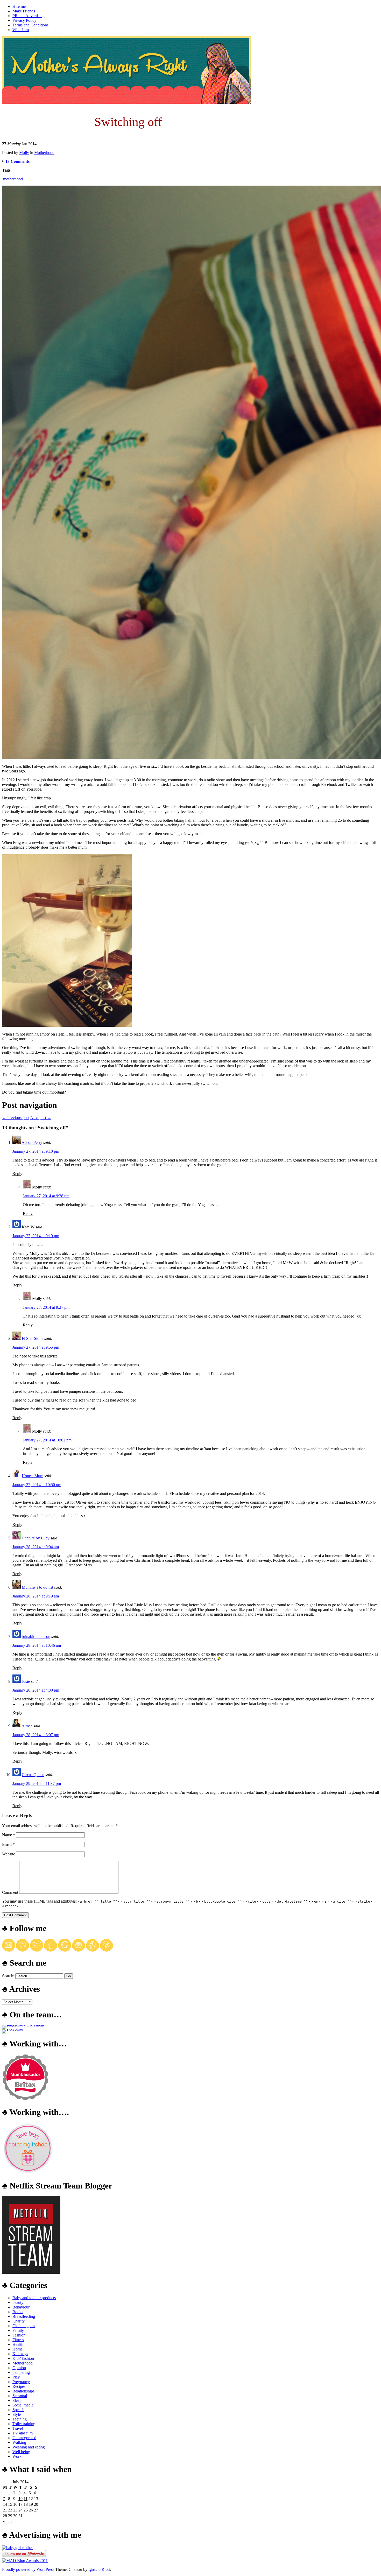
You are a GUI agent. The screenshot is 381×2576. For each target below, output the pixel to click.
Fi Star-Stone (33, 1338)
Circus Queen (33, 1775)
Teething (20, 2419)
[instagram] (79, 1950)
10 (20, 2499)
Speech (18, 2410)
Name (9, 1835)
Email (8, 1844)
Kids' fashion (23, 2358)
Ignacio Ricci (99, 2569)
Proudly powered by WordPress (28, 2569)
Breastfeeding (24, 2316)
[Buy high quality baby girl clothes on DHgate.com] (18, 2548)
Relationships (23, 2391)
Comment (10, 1892)
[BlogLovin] (23, 1950)
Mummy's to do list (37, 1587)
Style (17, 2414)
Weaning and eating (29, 2447)
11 (26, 2499)
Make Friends (24, 11)
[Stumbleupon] (107, 1950)
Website (9, 1854)
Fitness (18, 2340)
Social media (23, 2405)
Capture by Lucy (36, 1538)
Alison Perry (32, 1142)
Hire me (19, 6)
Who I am (21, 30)
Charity (19, 2321)
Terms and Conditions (30, 25)
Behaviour (21, 2307)
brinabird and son (36, 1637)
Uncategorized (24, 2438)
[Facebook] (51, 1950)
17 (20, 2504)
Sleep (17, 2400)
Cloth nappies (24, 2326)
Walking (19, 2442)
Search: (8, 1976)
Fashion (19, 2335)
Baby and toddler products (34, 2298)
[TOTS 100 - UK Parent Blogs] (23, 2025)
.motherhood (12, 179)
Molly (24, 153)
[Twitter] (37, 1950)
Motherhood (44, 153)
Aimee (27, 1726)
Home (17, 2349)
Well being (21, 2452)
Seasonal (20, 2396)
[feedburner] (9, 1950)
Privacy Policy (24, 20)
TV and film (23, 2433)
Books (18, 2312)
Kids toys (20, 2354)
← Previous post (16, 1118)
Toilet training (24, 2424)
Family (18, 2330)
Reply (17, 1174)
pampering (21, 2372)
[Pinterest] (93, 1950)
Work (17, 2456)
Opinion (19, 2368)
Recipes (19, 2386)
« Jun (7, 2521)
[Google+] (65, 1950)
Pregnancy (21, 2382)
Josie (26, 1681)
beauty (18, 2302)
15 (10, 2504)
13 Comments (17, 161)
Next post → (41, 1118)
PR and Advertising (29, 16)
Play (16, 2377)
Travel (18, 2428)
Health (18, 2344)
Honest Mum (33, 1476)
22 (10, 2510)
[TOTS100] (13, 2029)
